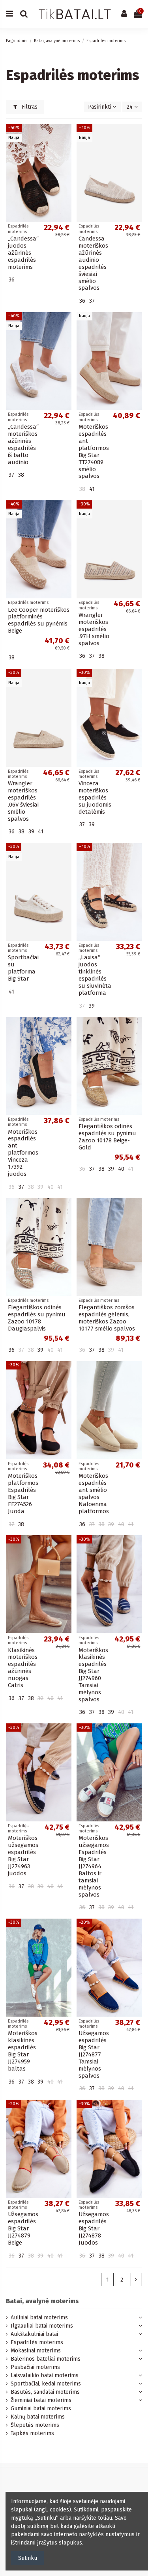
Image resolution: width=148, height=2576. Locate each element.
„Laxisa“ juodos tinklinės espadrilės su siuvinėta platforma (95, 975)
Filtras (29, 107)
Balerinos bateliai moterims (46, 2359)
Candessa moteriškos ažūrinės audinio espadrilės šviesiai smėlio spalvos (93, 263)
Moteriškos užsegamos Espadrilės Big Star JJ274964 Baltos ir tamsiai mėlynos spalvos (94, 1866)
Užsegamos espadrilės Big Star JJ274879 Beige (23, 2228)
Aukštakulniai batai (34, 2334)
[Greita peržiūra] (66, 150)
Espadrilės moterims (37, 2342)
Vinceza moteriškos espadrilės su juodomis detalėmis (95, 798)
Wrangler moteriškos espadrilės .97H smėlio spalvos (94, 629)
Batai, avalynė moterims (42, 2301)
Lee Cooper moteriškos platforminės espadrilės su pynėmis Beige (39, 620)
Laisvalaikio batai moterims (45, 2375)
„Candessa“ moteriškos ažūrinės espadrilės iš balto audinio (23, 444)
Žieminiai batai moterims (41, 2400)
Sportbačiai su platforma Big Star (23, 968)
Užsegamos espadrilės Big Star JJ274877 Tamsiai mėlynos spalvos (94, 2054)
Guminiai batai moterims (41, 2409)
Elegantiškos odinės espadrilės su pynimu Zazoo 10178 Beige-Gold (107, 1137)
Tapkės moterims (32, 2433)
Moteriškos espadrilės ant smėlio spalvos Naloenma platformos (94, 1493)
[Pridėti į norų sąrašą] (66, 136)
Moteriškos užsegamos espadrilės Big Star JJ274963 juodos (23, 1856)
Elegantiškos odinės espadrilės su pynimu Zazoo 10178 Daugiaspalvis (37, 1318)
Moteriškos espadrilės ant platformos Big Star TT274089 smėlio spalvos (94, 451)
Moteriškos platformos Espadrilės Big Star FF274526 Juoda (23, 1493)
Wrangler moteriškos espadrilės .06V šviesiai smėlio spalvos (23, 801)
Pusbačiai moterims (35, 2367)
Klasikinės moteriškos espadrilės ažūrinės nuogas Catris (23, 1668)
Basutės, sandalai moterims (45, 2392)
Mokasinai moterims (36, 2351)
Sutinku (28, 2558)
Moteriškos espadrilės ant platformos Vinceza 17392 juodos (23, 1153)
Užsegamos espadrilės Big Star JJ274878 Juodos (94, 2228)
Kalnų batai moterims (38, 2417)
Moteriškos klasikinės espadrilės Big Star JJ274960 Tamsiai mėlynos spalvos (93, 1675)
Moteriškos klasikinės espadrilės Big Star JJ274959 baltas (23, 2051)
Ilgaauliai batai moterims (42, 2326)
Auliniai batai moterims (39, 2318)
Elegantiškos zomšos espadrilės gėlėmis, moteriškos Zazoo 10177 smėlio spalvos (107, 1318)
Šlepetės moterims (35, 2425)
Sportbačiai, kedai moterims (46, 2384)
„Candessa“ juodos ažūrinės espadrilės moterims (23, 253)
